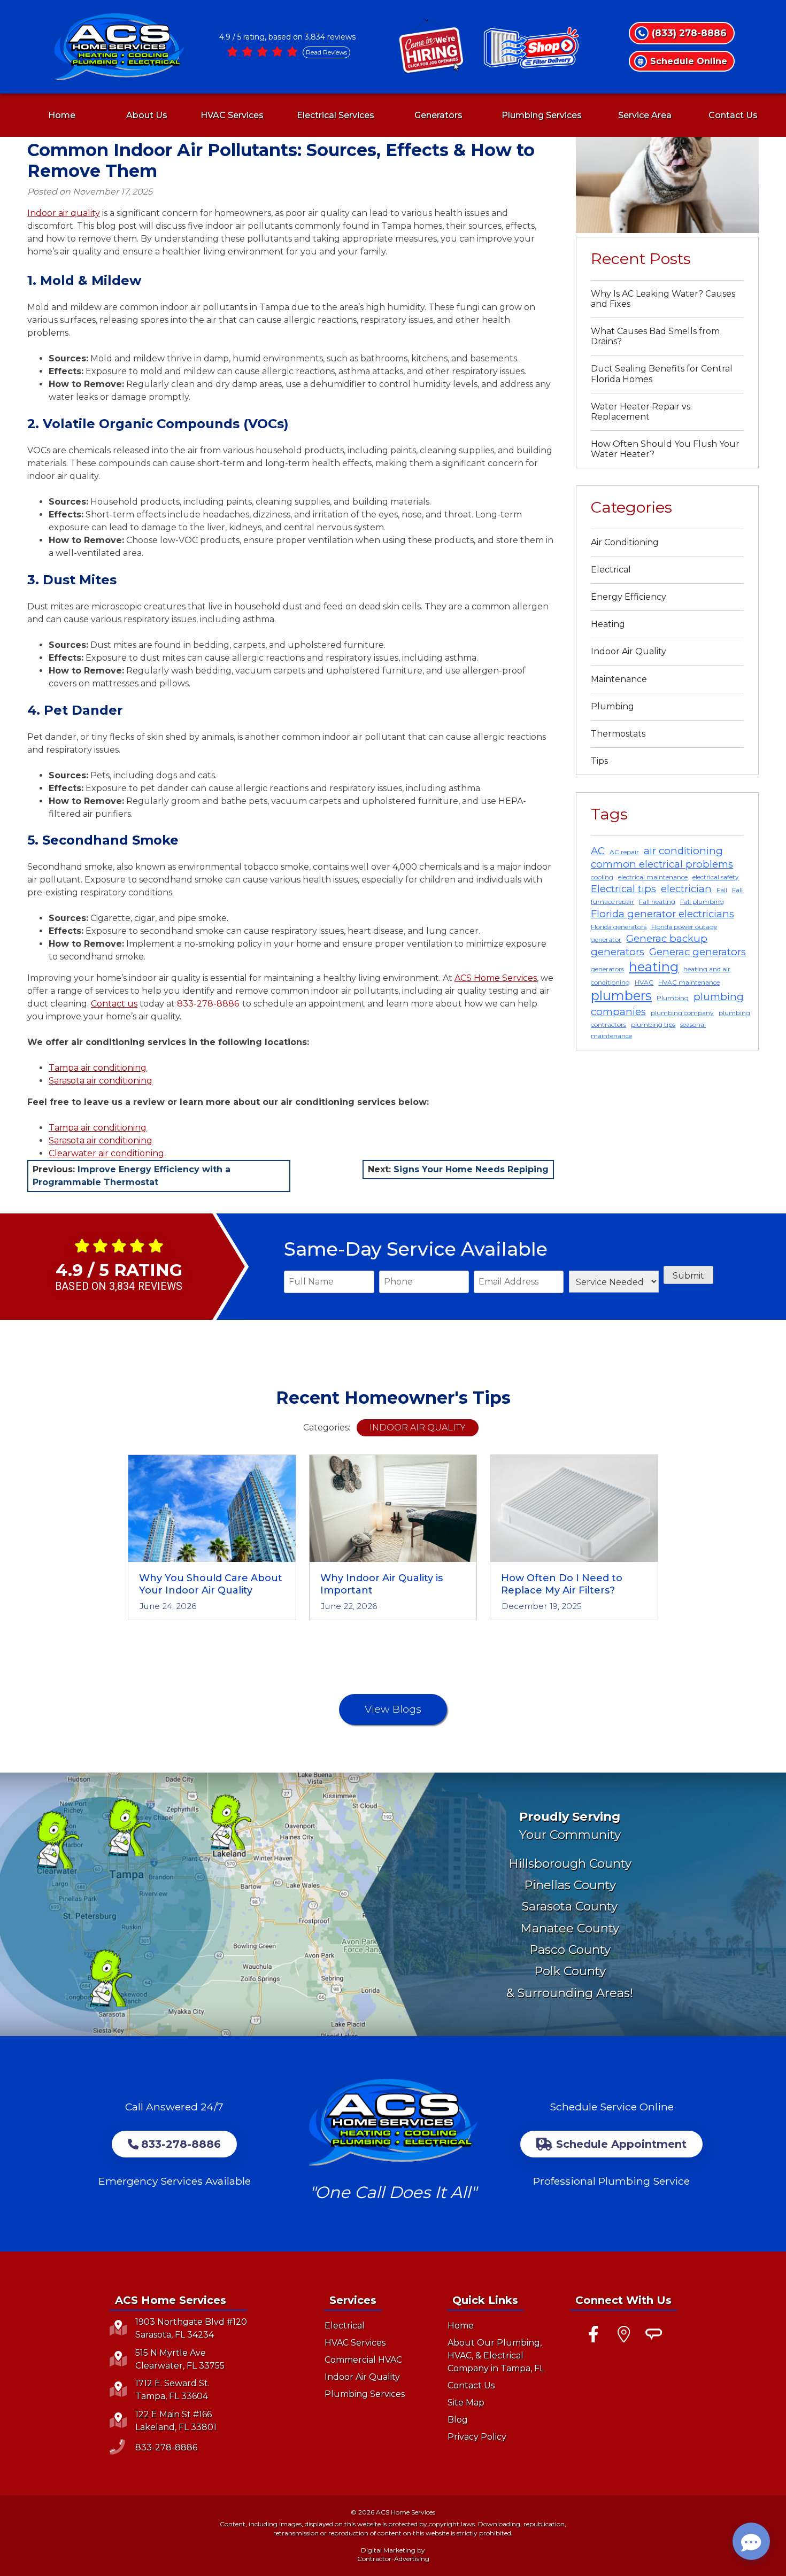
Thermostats (618, 734)
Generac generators (698, 952)
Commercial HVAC (363, 2360)
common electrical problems (662, 864)
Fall (722, 890)
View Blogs (393, 1709)
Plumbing (612, 706)
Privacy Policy (477, 2437)
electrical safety (716, 877)
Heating (608, 624)
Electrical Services (336, 115)
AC (598, 851)
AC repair (624, 852)
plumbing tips (653, 1024)
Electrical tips (623, 889)
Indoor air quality (64, 213)
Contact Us (733, 115)
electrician (686, 889)
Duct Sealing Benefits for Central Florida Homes (662, 374)
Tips (599, 761)
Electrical (611, 570)
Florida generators (619, 927)
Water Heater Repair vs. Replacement (641, 412)
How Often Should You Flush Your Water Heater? (665, 449)
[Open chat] (751, 2541)
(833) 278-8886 (689, 33)
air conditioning (683, 851)
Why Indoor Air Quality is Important (382, 1584)
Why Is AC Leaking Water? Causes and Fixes (663, 299)
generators (607, 969)
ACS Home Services (496, 978)
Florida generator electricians (662, 914)
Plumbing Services (542, 115)
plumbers (621, 996)
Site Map (466, 2403)
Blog (458, 2420)
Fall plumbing (702, 902)
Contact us (114, 1004)
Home (62, 115)
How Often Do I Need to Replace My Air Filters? (562, 1584)
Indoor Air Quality (629, 651)
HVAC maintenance (689, 982)
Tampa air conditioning (98, 1068)
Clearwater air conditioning (106, 1153)
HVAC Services (232, 115)
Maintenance (619, 679)
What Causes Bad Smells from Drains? (655, 336)
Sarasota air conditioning (101, 1081)
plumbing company (682, 1013)
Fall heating (657, 902)
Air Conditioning (625, 542)
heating (654, 967)
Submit (688, 1276)
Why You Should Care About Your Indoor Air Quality (211, 1584)
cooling (602, 877)
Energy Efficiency (629, 597)
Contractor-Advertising (393, 2559)
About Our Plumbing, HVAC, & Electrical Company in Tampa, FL (496, 2355)
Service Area (645, 115)
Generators (438, 115)
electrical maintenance (653, 877)
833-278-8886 (208, 1004)
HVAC (644, 982)
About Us (147, 115)
